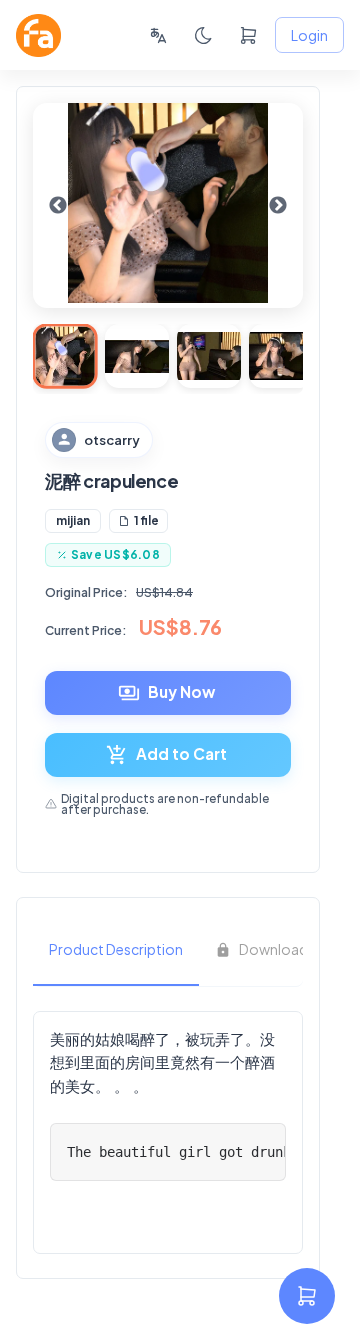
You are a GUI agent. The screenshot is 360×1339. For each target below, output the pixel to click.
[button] (73, 521)
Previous (58, 206)
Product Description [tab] (116, 949)
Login (309, 35)
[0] (248, 35)
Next (278, 206)
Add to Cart (181, 753)
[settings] (307, 1296)
